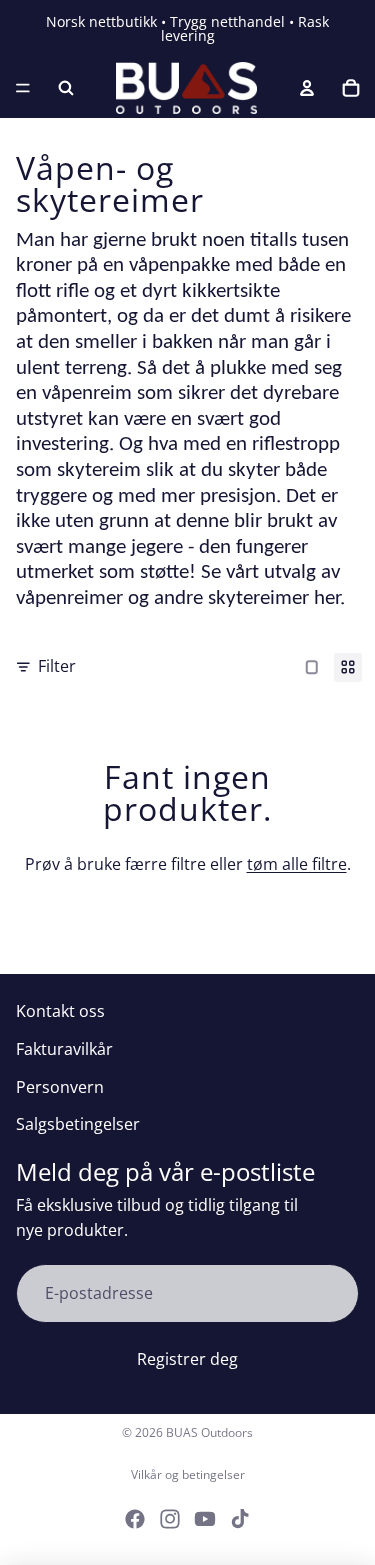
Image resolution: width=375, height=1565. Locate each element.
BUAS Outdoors (209, 1432)
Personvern (60, 1087)
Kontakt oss (60, 1011)
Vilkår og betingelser (188, 1474)
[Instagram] (170, 1519)
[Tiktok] (240, 1519)
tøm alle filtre (297, 864)
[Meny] (23, 88)
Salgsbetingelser (78, 1124)
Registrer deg (187, 1359)
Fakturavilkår (64, 1049)
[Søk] (66, 88)
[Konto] (307, 88)
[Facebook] (135, 1519)
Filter (57, 666)
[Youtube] (205, 1519)
